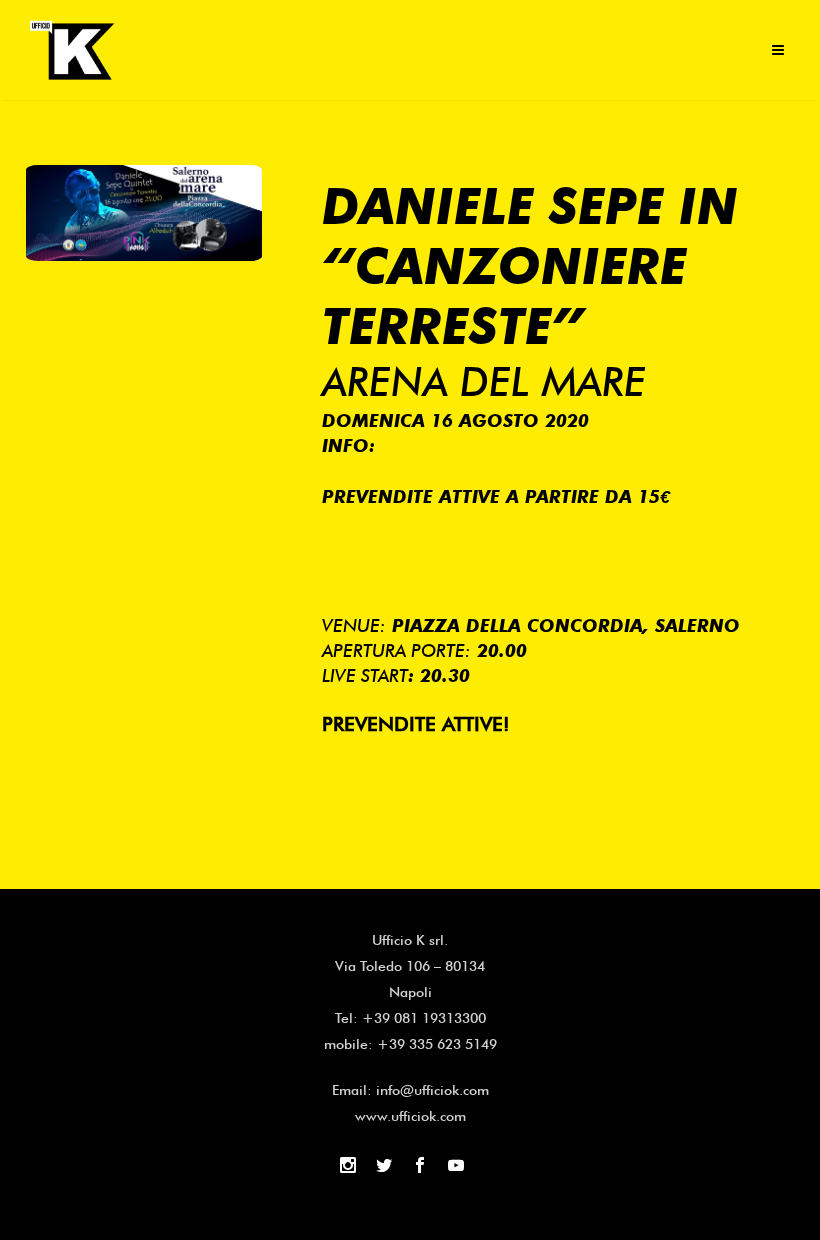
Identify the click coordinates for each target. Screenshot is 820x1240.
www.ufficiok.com (410, 1116)
